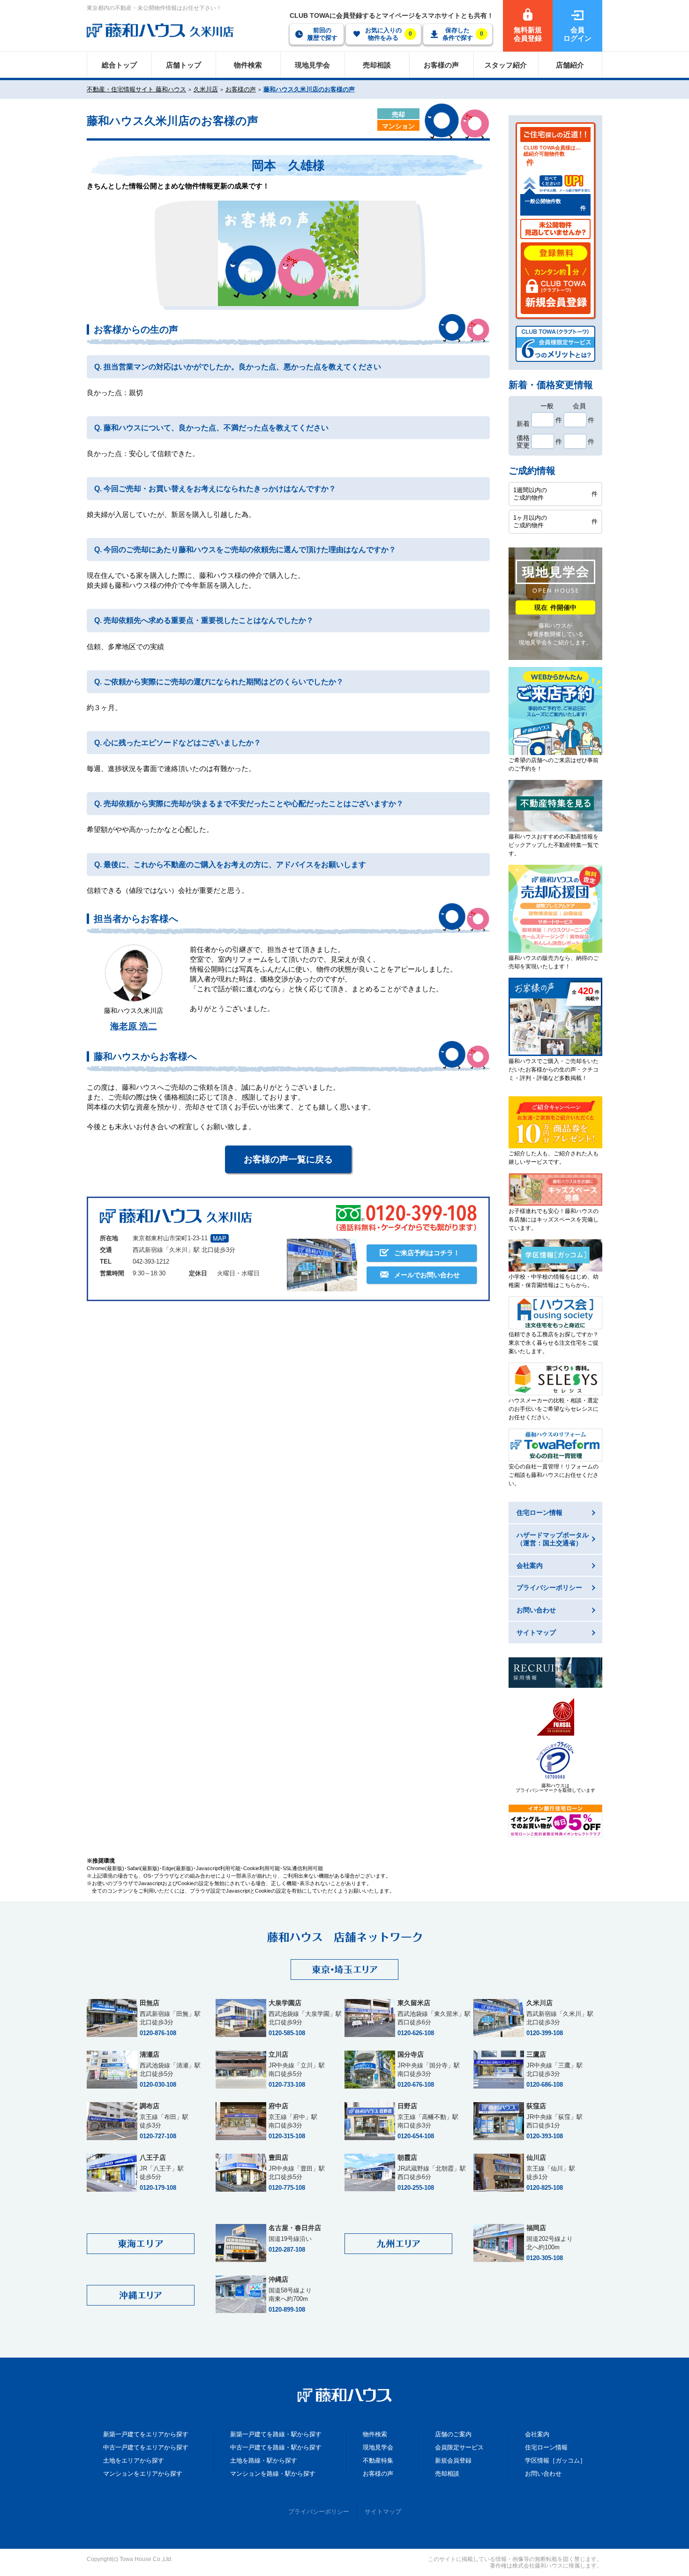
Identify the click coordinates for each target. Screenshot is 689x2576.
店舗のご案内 (453, 2434)
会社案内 (537, 2434)
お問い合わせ (543, 2474)
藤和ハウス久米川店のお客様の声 (309, 89)
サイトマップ (383, 2512)
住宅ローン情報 (546, 2447)
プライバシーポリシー (319, 2512)
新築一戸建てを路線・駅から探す (276, 2434)
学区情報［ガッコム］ (555, 2460)
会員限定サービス (459, 2447)
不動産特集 (378, 2460)
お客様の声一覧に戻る (288, 1159)
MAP (220, 1239)
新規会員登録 (453, 2460)
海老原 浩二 (134, 1026)
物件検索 (375, 2434)
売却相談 (447, 2474)
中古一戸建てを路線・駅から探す (276, 2447)
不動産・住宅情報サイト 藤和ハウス (136, 89)
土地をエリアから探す (134, 2460)
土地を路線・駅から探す (264, 2460)
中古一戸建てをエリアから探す (146, 2447)
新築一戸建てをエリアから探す (146, 2434)
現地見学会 (378, 2447)
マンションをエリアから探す (143, 2474)
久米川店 (206, 89)
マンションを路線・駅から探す (273, 2474)
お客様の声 (241, 89)
